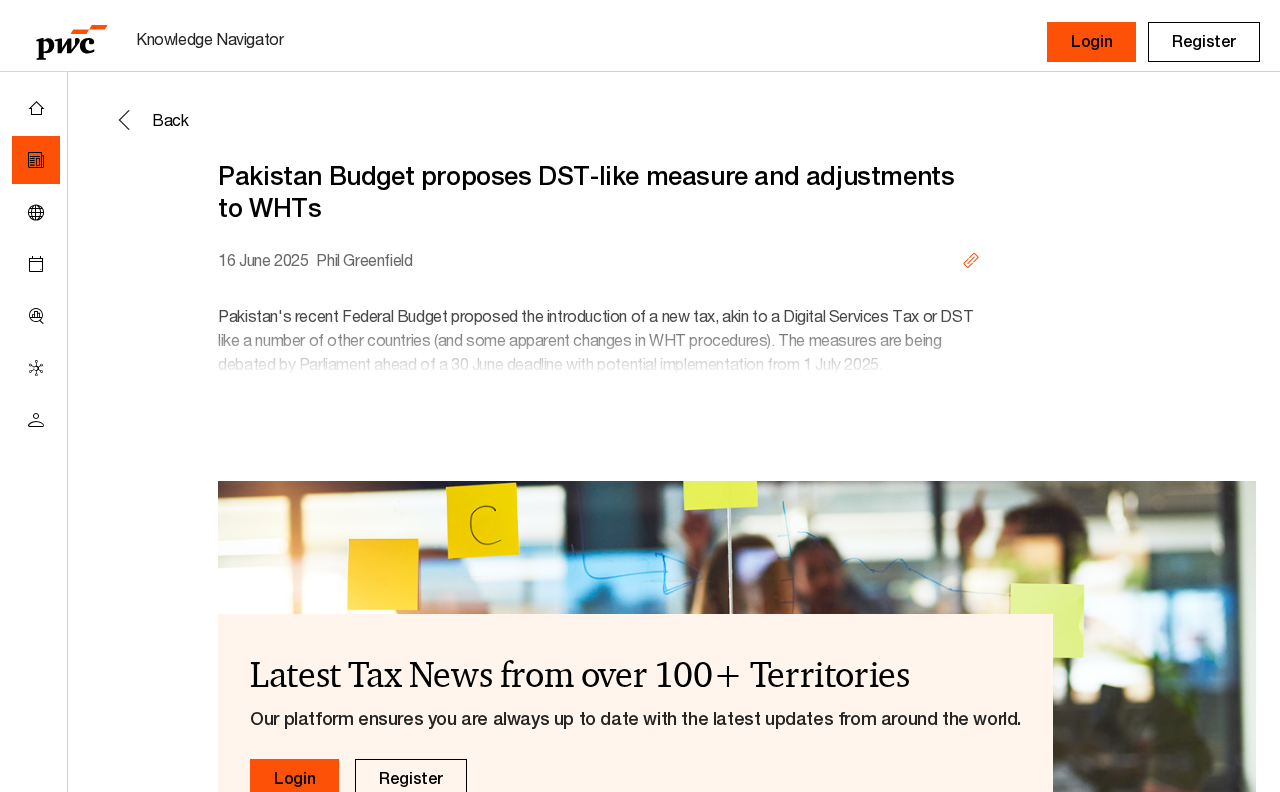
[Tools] (36, 316)
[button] (1091, 42)
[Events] (36, 264)
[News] (36, 160)
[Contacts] (36, 420)
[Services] (36, 368)
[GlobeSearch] (36, 212)
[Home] (36, 108)
